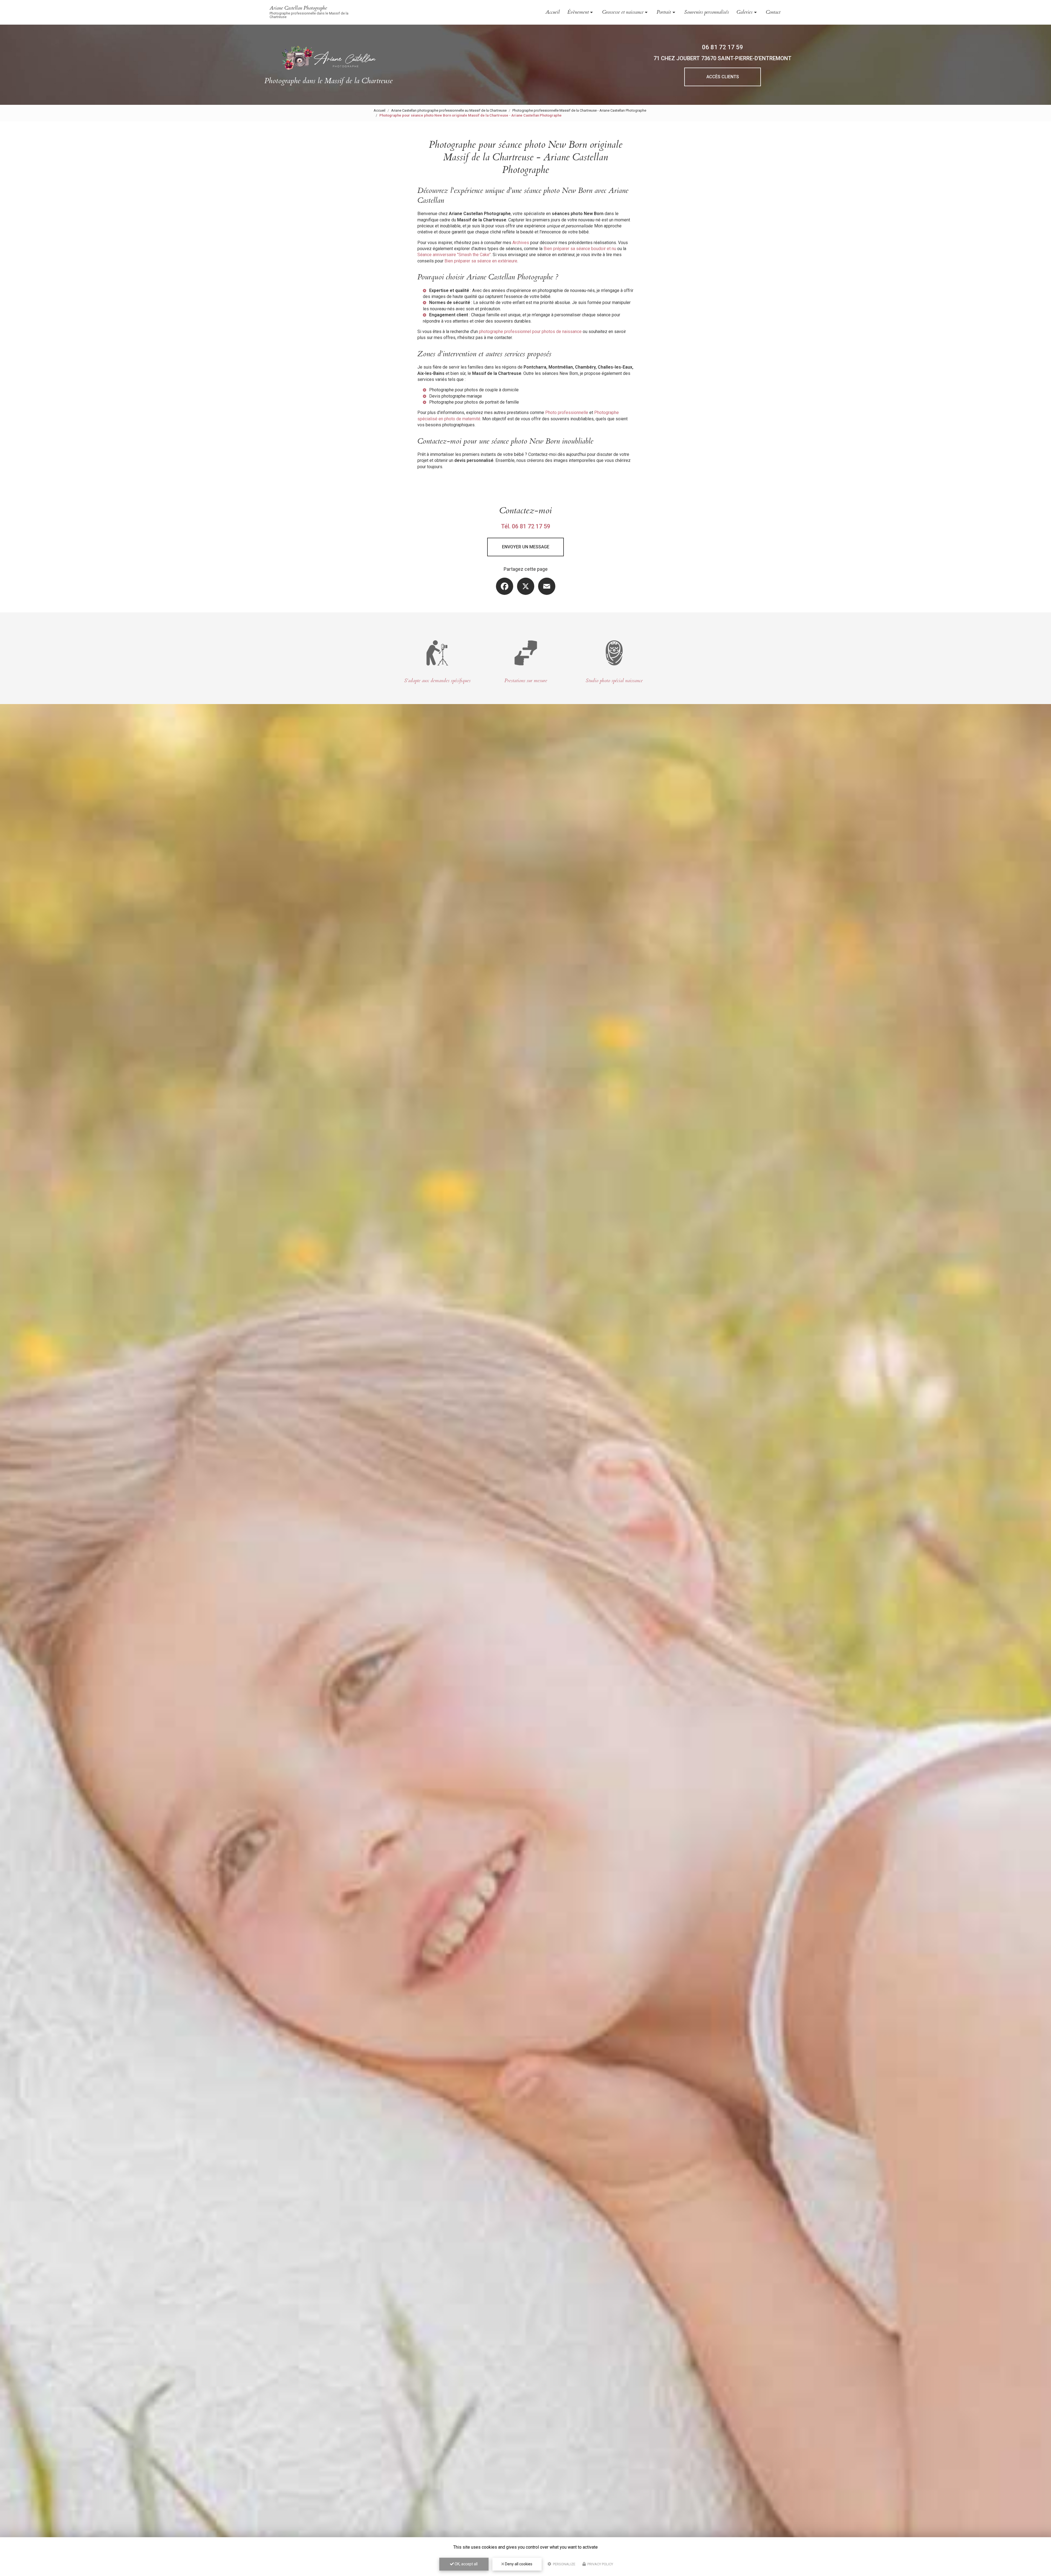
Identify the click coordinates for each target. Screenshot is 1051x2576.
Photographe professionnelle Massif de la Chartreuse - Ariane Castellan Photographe (579, 110)
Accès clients (723, 77)
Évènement (578, 12)
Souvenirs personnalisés (707, 12)
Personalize (564, 2564)
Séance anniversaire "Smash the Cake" (454, 255)
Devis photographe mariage (456, 396)
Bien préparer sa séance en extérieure (481, 261)
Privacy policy (600, 2564)
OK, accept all (466, 2564)
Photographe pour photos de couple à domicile (474, 390)
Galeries (744, 12)
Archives (521, 243)
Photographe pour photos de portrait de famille (474, 402)
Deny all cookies (518, 2564)
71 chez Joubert (723, 58)
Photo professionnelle (567, 413)
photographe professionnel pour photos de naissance (530, 332)
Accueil (553, 12)
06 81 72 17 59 (723, 47)
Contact (773, 12)
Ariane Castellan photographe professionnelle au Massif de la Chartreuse (449, 110)
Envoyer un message (526, 547)
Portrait (664, 12)
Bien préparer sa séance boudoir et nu (580, 249)
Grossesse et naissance (623, 12)
